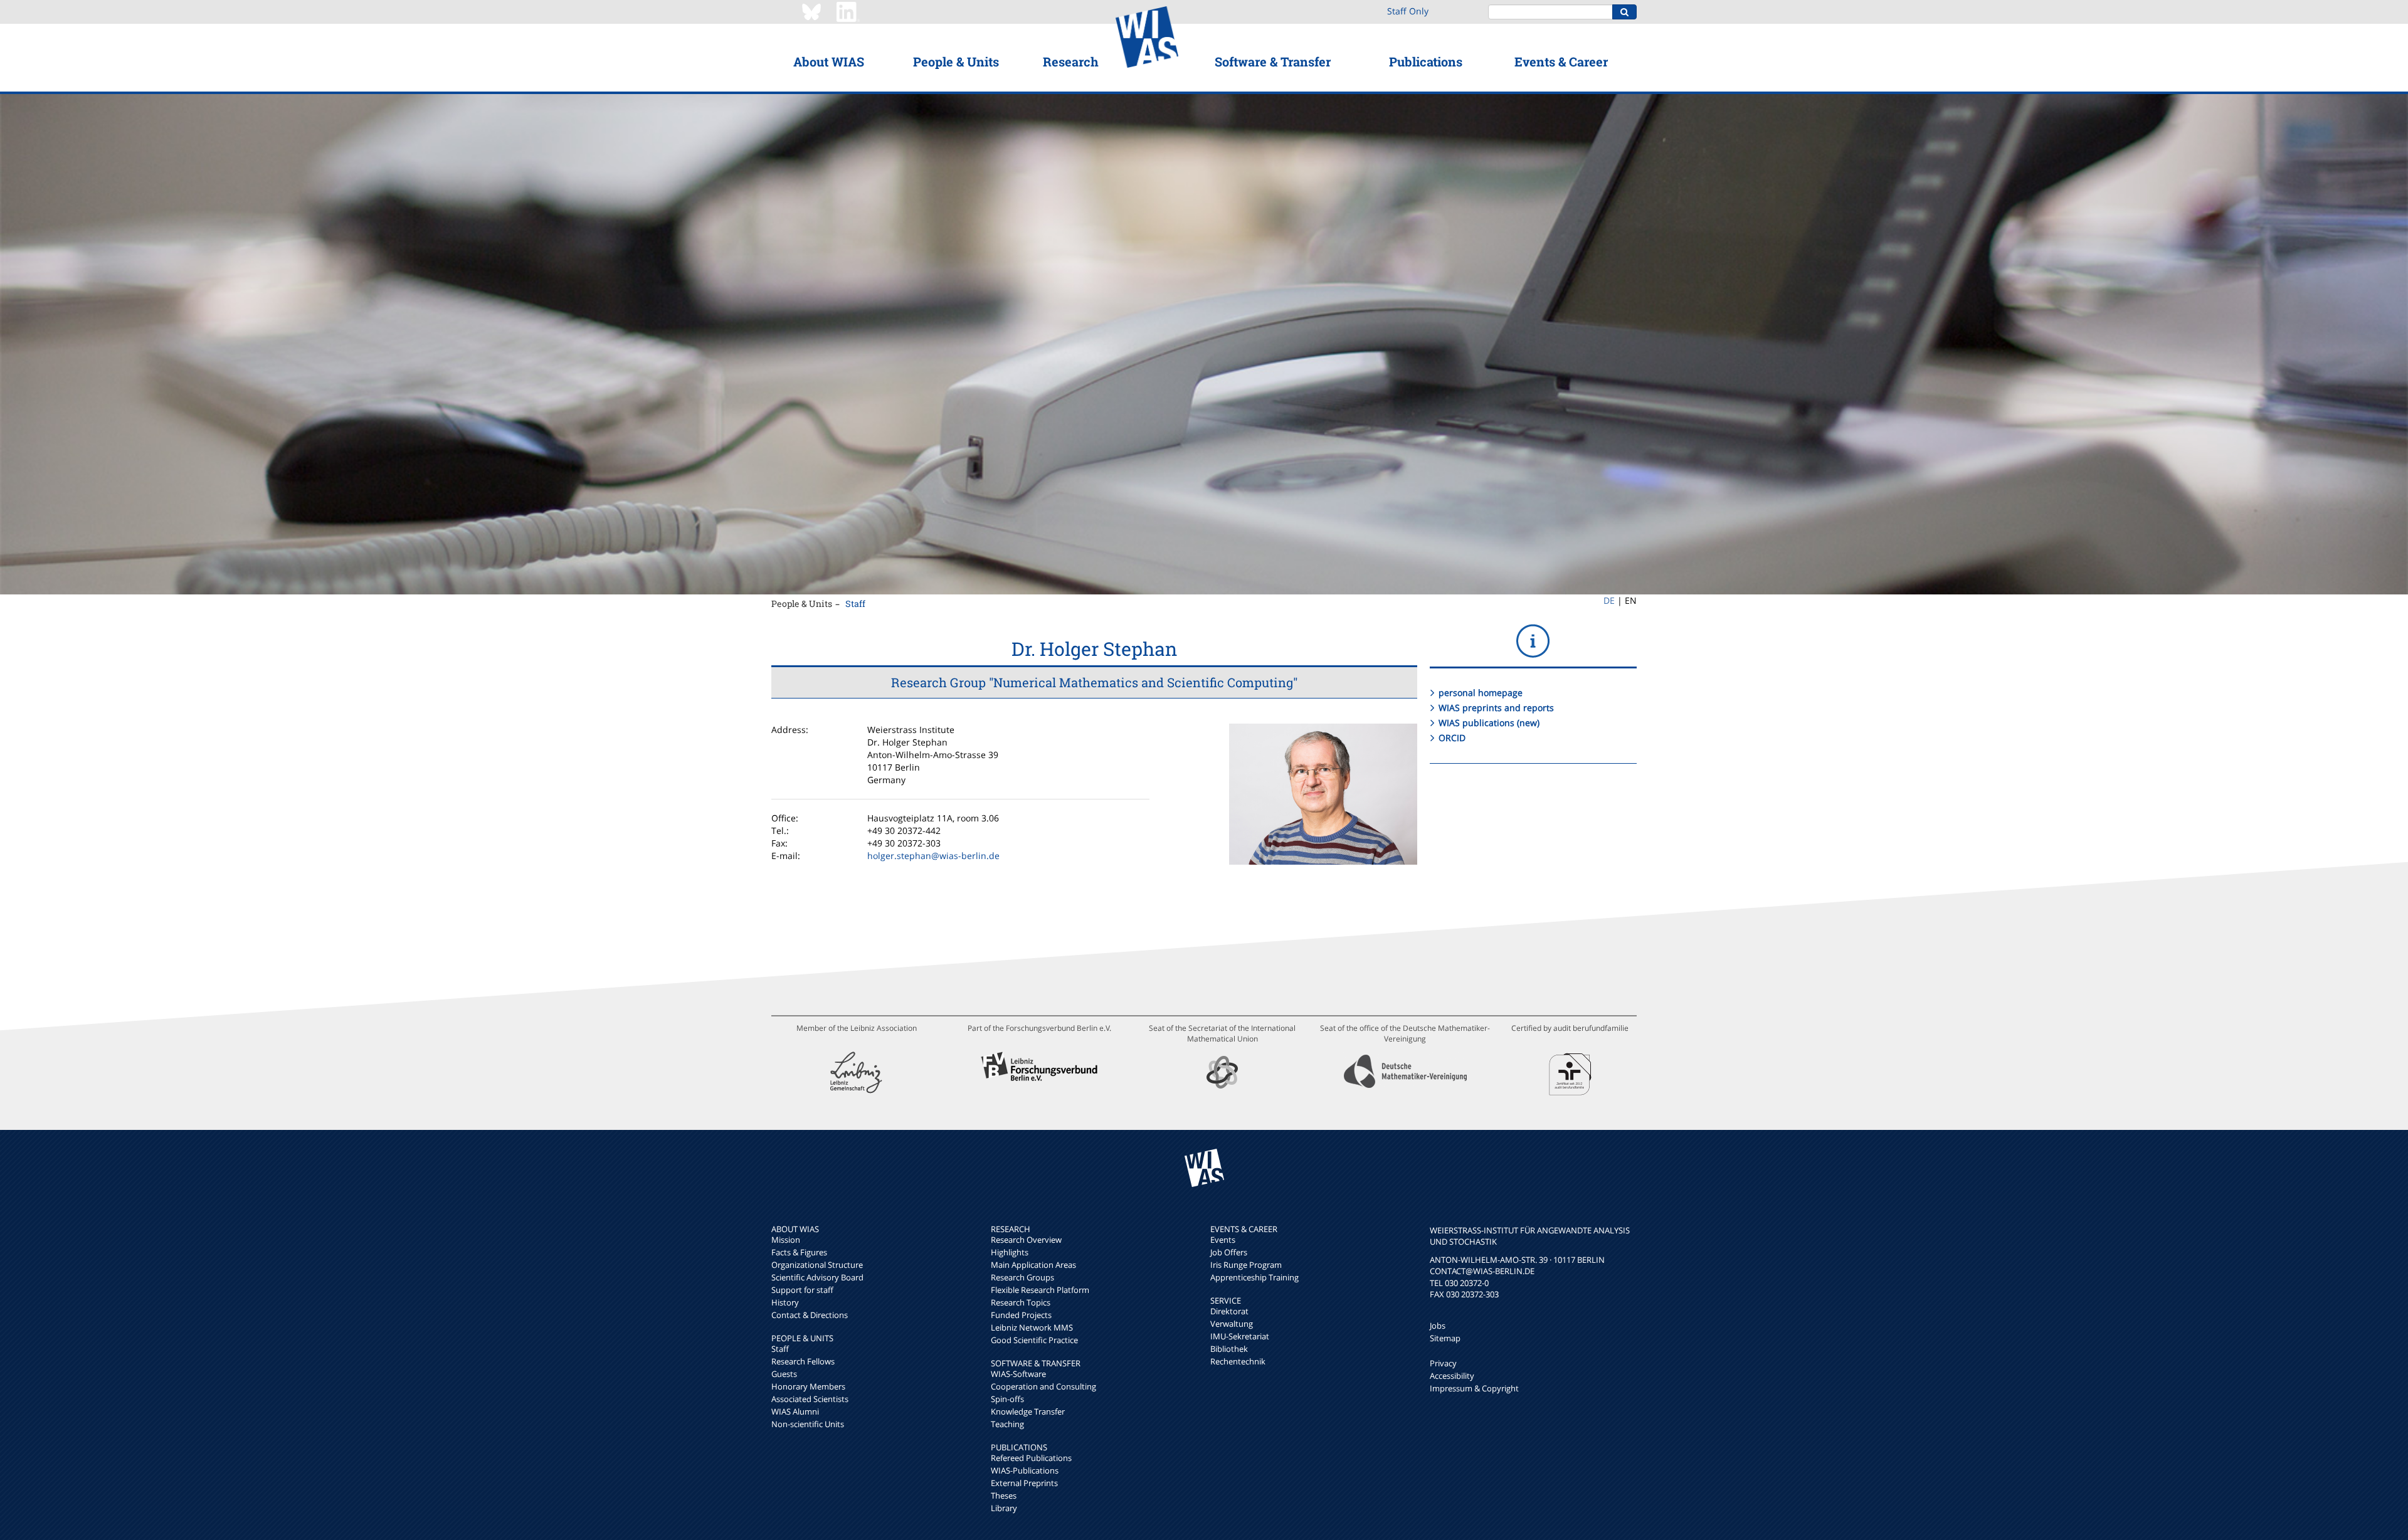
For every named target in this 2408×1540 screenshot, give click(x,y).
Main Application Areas (1033, 1265)
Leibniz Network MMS (1032, 1327)
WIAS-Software (1018, 1374)
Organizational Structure (817, 1265)
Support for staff (802, 1290)
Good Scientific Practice (1034, 1340)
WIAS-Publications (1025, 1470)
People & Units (956, 61)
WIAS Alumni (795, 1411)
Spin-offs (1007, 1399)
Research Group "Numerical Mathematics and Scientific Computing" (1094, 682)
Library (1004, 1508)
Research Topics (1021, 1302)
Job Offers (1229, 1252)
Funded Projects (1021, 1315)
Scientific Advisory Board (817, 1277)
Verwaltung (1232, 1324)
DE (1609, 600)
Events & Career (1561, 61)
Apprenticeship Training (1254, 1277)
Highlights (1010, 1252)
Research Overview (1026, 1240)
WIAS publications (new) (1489, 723)
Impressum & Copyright (1474, 1388)
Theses (1004, 1495)
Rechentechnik (1238, 1361)
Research (1071, 61)
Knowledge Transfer (1028, 1411)
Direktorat (1229, 1311)
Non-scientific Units (808, 1424)
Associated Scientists (810, 1399)
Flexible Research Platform (1040, 1290)
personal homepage (1481, 693)
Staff (855, 604)
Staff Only (1408, 11)
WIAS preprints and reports (1496, 708)
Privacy (1443, 1363)
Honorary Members (808, 1386)
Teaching (1007, 1424)
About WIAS (829, 61)
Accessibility (1452, 1376)
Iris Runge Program (1246, 1265)
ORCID (1452, 738)
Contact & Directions (810, 1315)
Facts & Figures (799, 1252)
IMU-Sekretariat (1240, 1336)
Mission (786, 1240)
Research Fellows (803, 1361)
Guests (784, 1374)
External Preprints (1024, 1483)
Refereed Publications (1031, 1458)
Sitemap (1445, 1338)
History (785, 1302)
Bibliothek (1229, 1349)
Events (1223, 1240)
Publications (1426, 61)
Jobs (1438, 1326)
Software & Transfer (1273, 61)
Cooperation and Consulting (1043, 1386)
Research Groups (1022, 1277)
